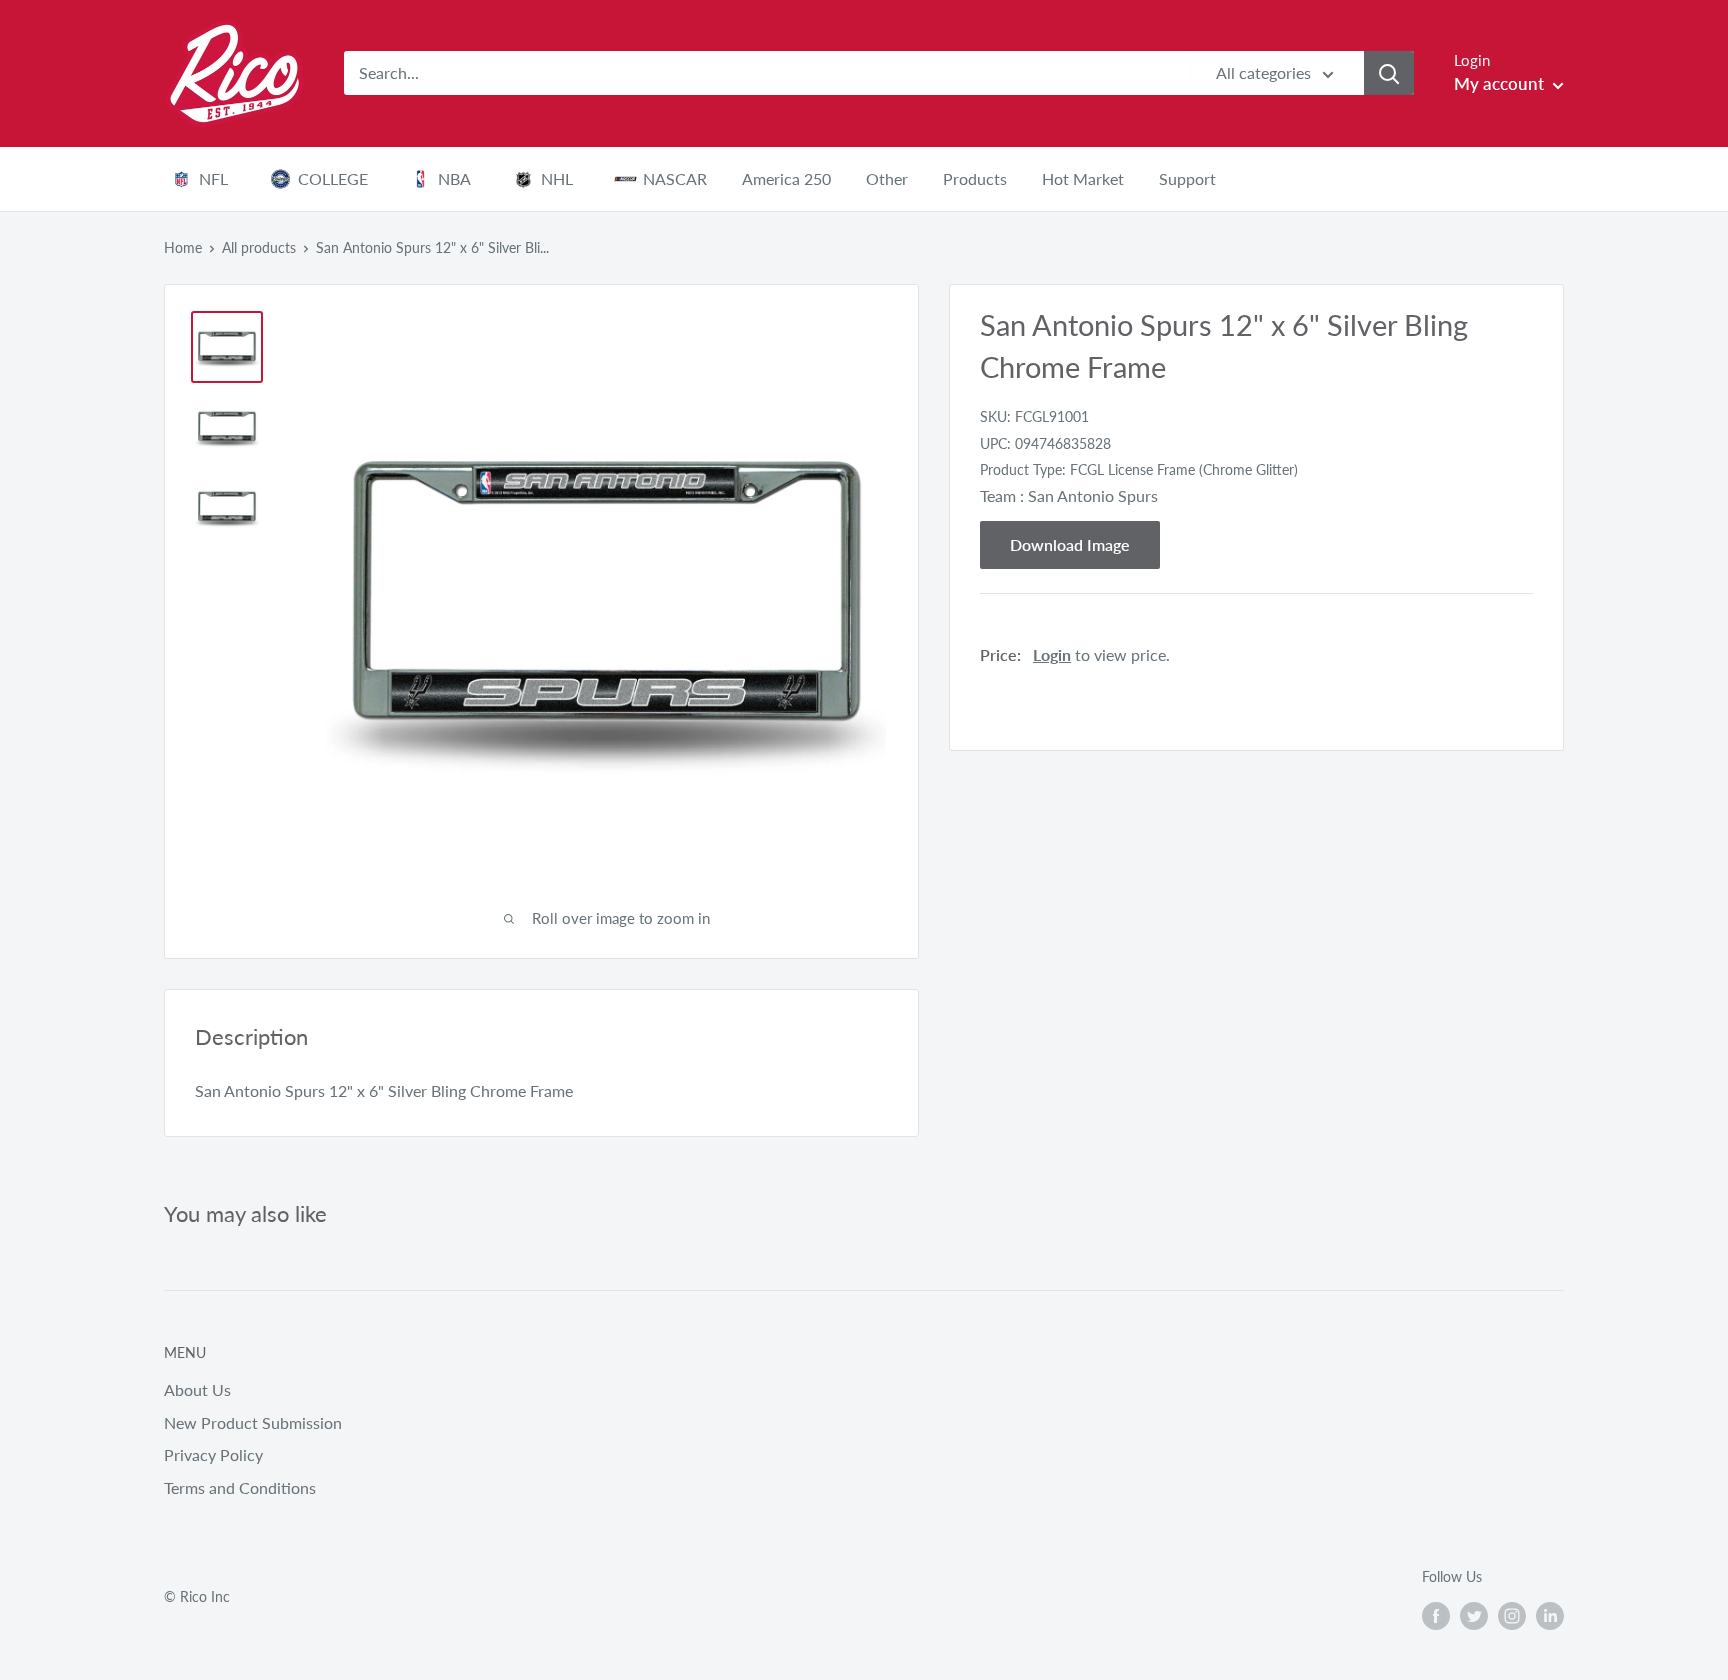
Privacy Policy (213, 1454)
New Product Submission (253, 1422)
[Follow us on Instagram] (1512, 1615)
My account (1501, 83)
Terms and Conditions (240, 1487)
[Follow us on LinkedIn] (1550, 1615)
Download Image (1070, 543)
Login (1052, 653)
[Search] (1389, 73)
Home (183, 247)
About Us (197, 1389)
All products (259, 247)
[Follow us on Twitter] (1474, 1615)
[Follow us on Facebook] (1436, 1615)
